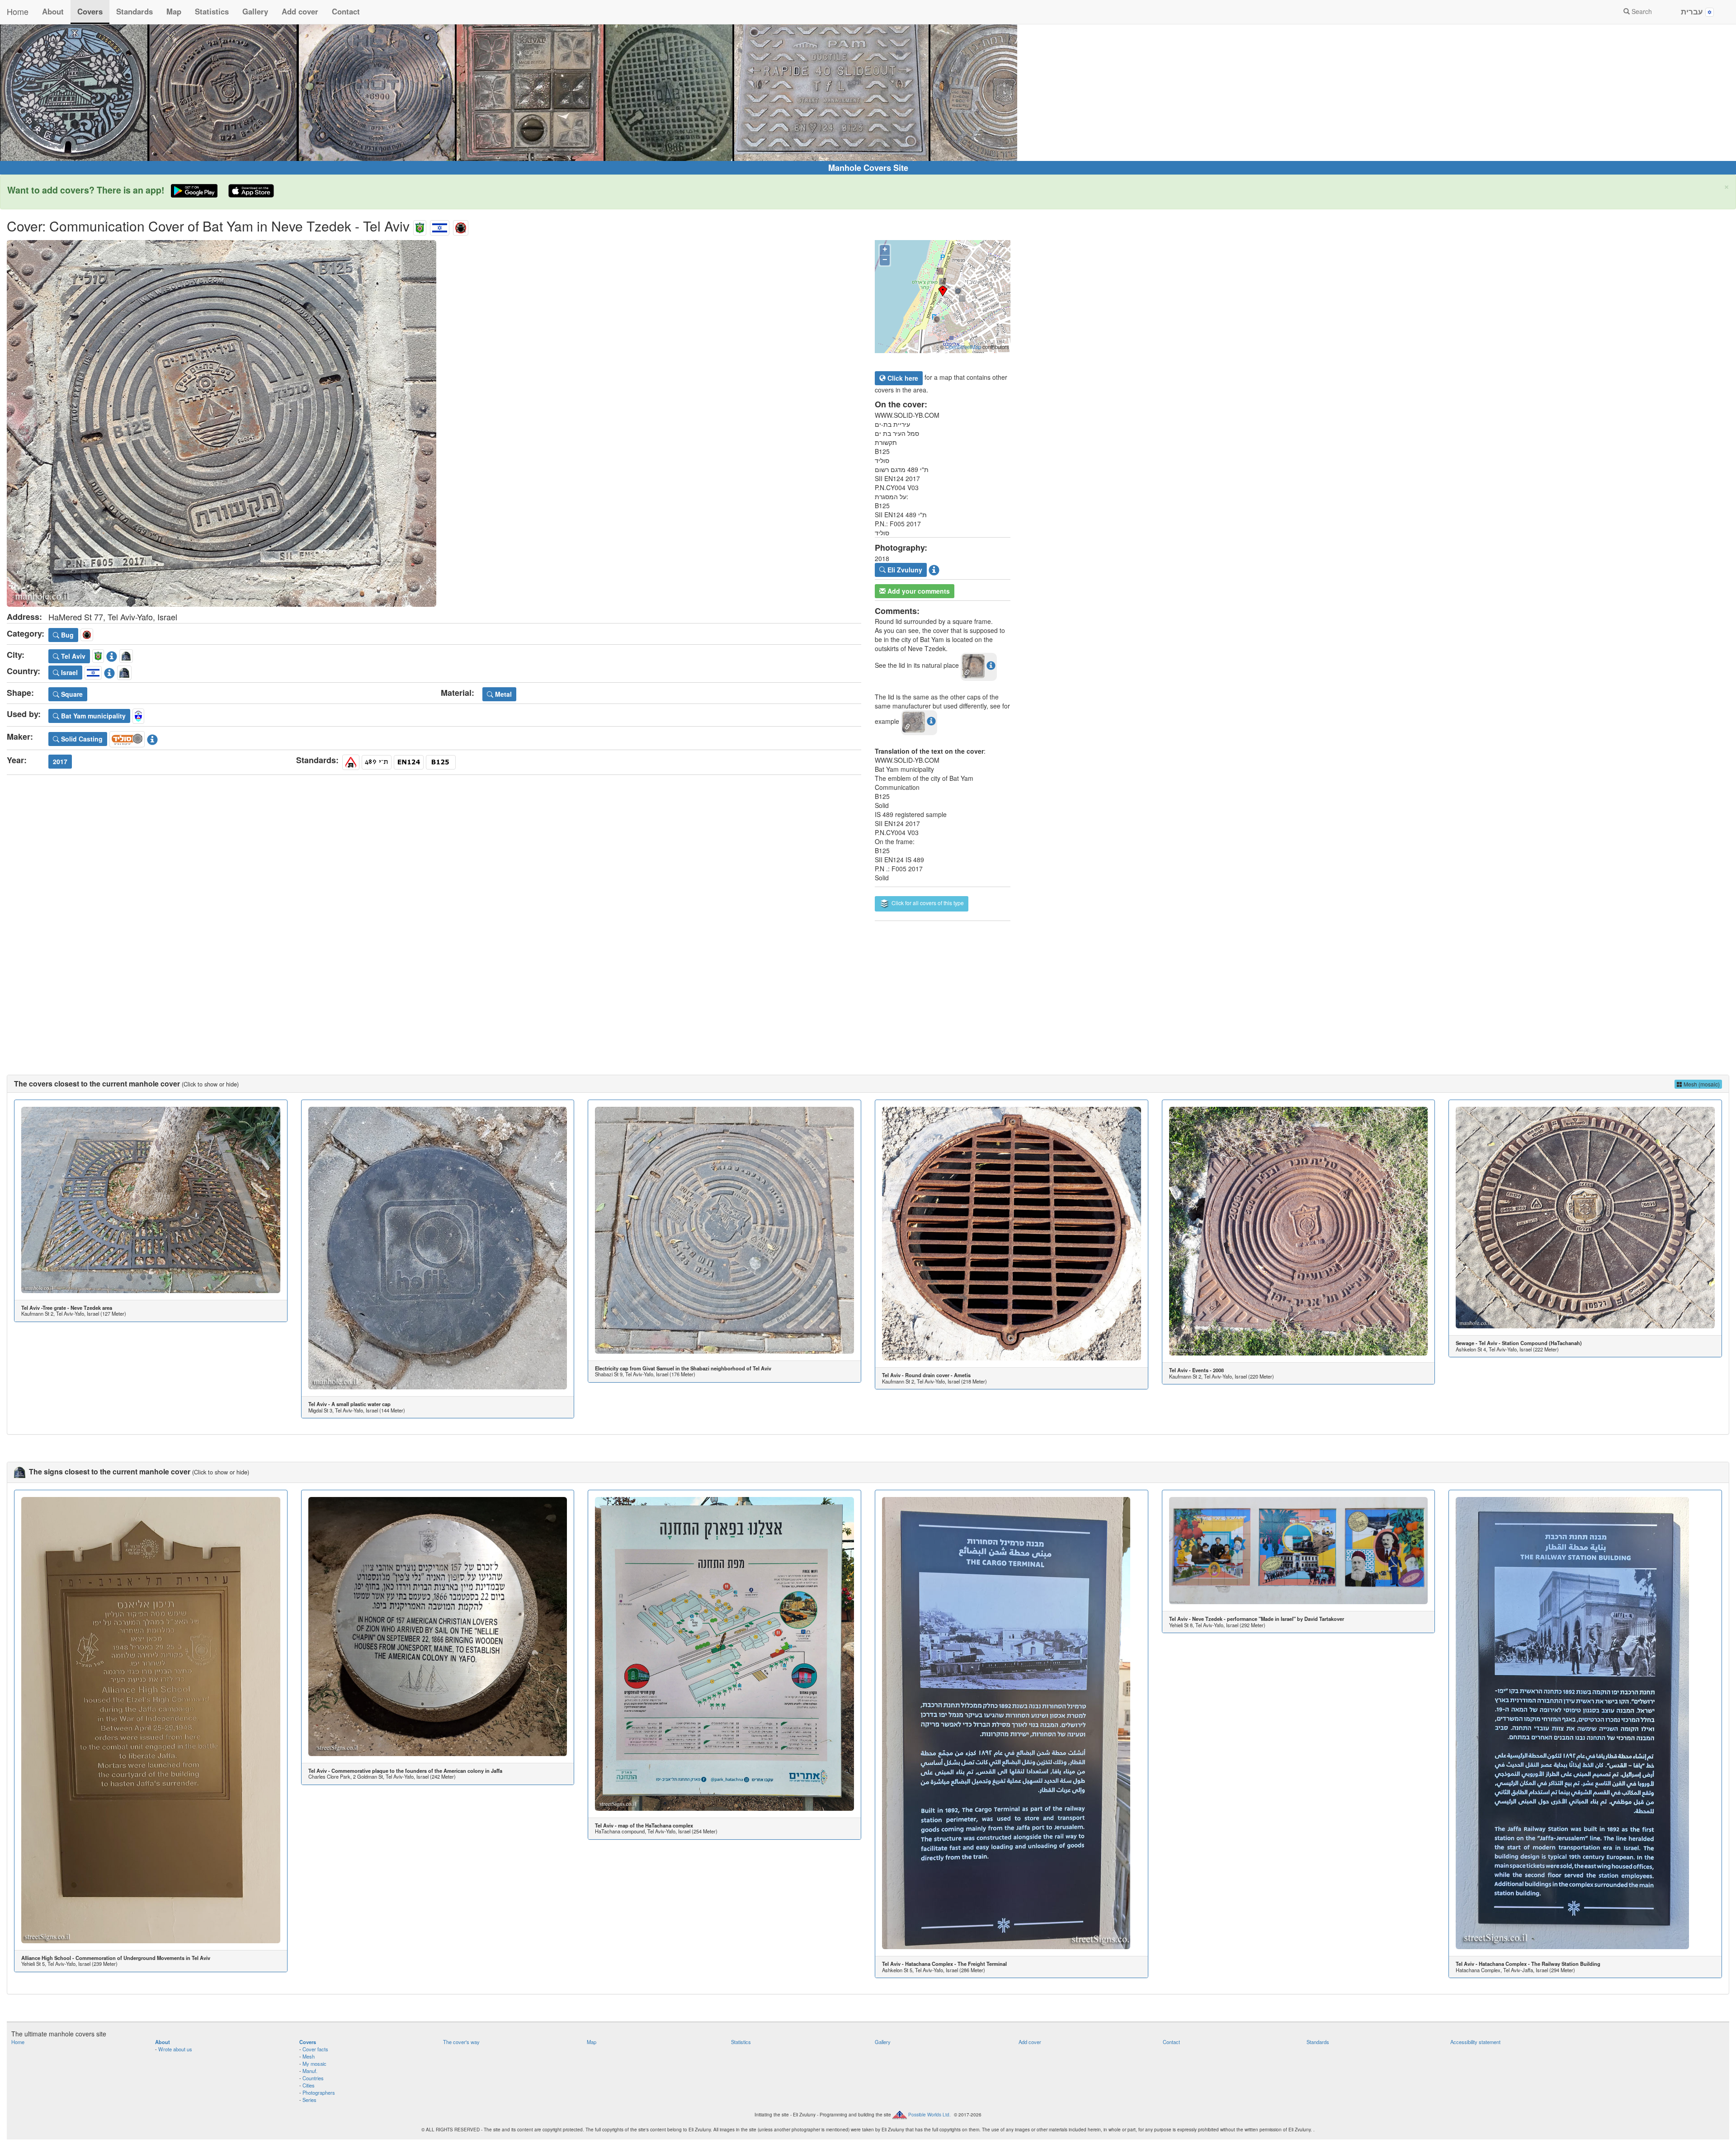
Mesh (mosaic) (1701, 1084)
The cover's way (461, 2042)
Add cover (300, 11)
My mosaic (314, 2064)
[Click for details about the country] (109, 671)
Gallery (255, 11)
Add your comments (918, 591)
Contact (346, 11)
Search (1641, 11)
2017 (60, 761)
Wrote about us (175, 2049)
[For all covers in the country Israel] (440, 226)
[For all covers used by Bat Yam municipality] (138, 715)
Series (309, 2100)
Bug (66, 635)
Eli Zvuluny (904, 570)
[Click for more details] (151, 1200)
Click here (902, 378)
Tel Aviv (72, 656)
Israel (68, 672)
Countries (313, 2078)
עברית (1693, 11)
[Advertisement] (868, 989)
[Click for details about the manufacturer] (152, 738)
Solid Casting (81, 739)
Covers (90, 11)
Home (18, 11)
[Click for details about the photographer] (934, 569)
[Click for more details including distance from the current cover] (991, 665)
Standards (134, 11)
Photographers (319, 2092)
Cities (309, 2085)
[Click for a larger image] (434, 423)
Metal (502, 694)
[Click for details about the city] (112, 655)
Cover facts (315, 2049)
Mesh (309, 2056)
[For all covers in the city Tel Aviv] (420, 226)
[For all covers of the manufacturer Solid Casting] (127, 738)
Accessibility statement (1475, 2042)
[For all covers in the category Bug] (461, 226)
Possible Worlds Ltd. (929, 2115)
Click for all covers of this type (927, 903)
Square (71, 694)
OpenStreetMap (963, 347)
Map (174, 11)
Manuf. (310, 2071)
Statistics (212, 11)
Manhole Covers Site (868, 168)
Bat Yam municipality (92, 716)
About (53, 11)
